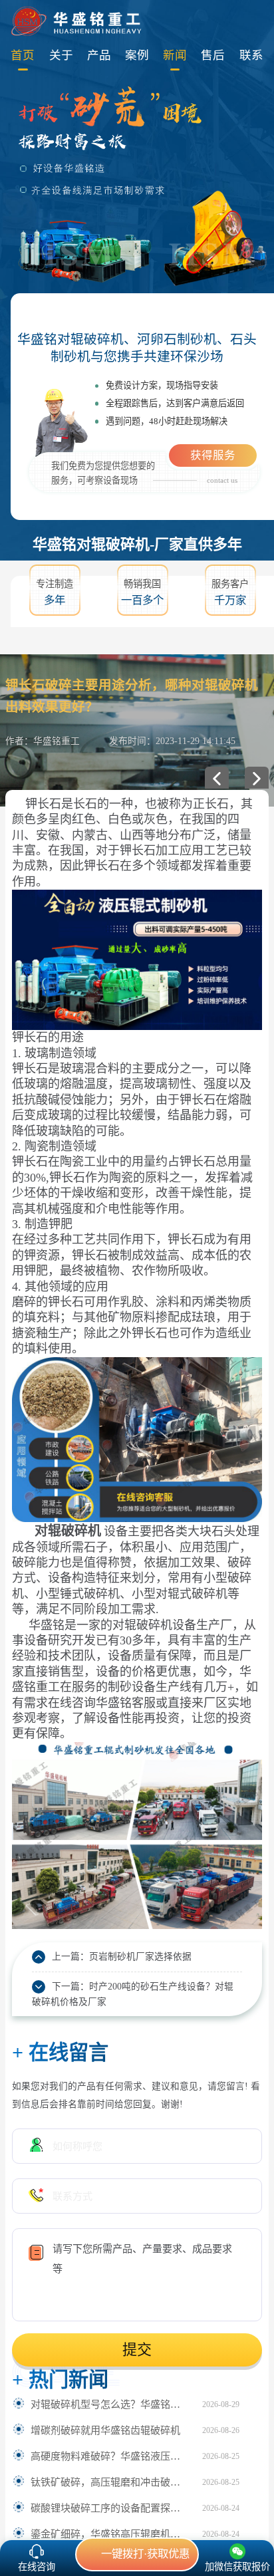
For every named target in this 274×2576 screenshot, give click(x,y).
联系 (251, 55)
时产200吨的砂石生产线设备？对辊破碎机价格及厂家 (133, 1994)
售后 (213, 55)
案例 (137, 55)
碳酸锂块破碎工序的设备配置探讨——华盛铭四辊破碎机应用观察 (110, 2508)
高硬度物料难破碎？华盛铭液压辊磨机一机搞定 (110, 2456)
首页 (23, 55)
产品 (99, 55)
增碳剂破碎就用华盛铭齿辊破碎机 (105, 2430)
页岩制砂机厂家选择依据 (140, 1957)
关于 (61, 55)
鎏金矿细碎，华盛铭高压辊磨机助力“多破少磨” (110, 2534)
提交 (137, 2350)
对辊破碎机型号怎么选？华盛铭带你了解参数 (110, 2404)
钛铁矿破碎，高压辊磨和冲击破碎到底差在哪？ (110, 2482)
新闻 (175, 55)
